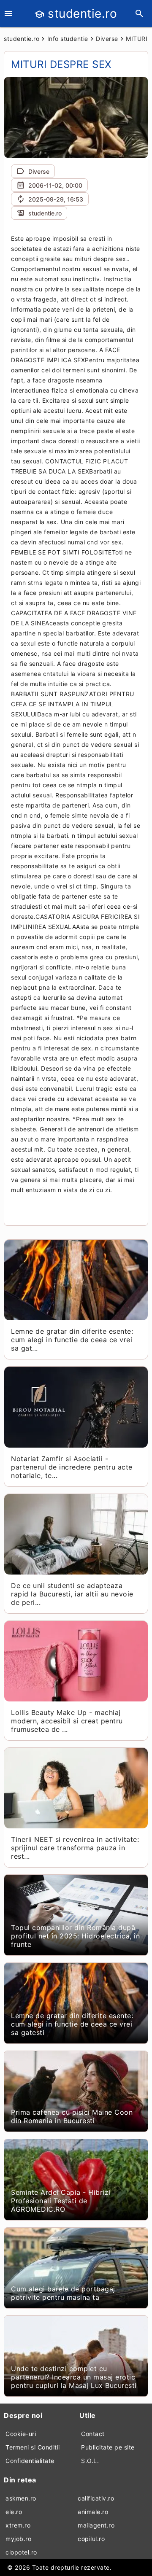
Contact (93, 2434)
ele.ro (14, 2512)
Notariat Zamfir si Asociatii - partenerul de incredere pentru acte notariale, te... (72, 1467)
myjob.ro (18, 2539)
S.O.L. (90, 2461)
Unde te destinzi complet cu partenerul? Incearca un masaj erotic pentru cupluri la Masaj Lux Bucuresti (74, 2377)
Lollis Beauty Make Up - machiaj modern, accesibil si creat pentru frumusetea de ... (67, 1721)
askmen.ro (21, 2498)
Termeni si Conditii (33, 2447)
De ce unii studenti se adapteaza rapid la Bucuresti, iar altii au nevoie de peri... (72, 1594)
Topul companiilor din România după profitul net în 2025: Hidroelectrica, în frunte (75, 1936)
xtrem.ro (18, 2525)
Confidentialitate (30, 2461)
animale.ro (93, 2512)
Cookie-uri (21, 2434)
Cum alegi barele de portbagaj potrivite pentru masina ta (63, 2293)
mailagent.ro (96, 2525)
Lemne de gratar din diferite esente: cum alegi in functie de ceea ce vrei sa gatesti (72, 2024)
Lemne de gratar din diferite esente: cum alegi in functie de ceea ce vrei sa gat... (72, 1340)
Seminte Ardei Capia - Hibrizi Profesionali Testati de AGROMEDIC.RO (61, 2201)
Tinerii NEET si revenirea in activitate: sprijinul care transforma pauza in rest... (75, 1848)
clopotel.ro (21, 2552)
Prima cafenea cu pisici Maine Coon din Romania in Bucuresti (72, 2116)
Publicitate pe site (108, 2447)
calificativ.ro (96, 2498)
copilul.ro (91, 2539)
